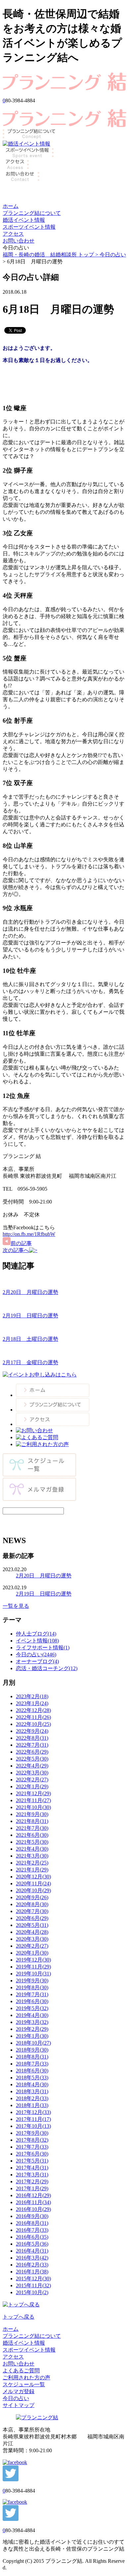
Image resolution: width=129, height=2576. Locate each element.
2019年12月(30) (33, 1960)
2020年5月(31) (32, 1925)
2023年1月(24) (32, 1703)
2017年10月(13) (33, 2126)
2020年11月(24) (33, 1883)
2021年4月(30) (32, 1849)
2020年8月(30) (32, 1904)
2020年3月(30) (32, 1939)
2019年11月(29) (33, 1967)
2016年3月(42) (32, 2258)
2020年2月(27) (32, 1946)
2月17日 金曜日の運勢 (30, 1362)
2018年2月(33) (32, 2098)
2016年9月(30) (32, 2216)
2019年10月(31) (33, 1974)
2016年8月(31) (32, 2223)
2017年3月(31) (32, 2175)
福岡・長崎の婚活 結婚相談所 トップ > (51, 255)
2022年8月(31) (32, 1738)
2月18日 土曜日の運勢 (30, 1339)
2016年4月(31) (32, 2251)
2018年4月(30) (32, 2084)
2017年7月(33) (32, 2147)
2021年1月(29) (32, 1870)
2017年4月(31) (32, 2168)
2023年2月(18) (32, 1696)
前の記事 (21, 1243)
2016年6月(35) (32, 2237)
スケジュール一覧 (24, 2384)
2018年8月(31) (32, 2057)
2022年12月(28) (33, 1710)
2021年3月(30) (32, 1856)
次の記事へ (16, 1250)
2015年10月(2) (32, 2292)
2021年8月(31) (32, 1821)
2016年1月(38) (32, 2272)
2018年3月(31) (32, 2091)
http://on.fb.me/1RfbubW (29, 1234)
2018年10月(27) (33, 2043)
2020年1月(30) (32, 1953)
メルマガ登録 (19, 2391)
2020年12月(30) (33, 1877)
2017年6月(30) (32, 2154)
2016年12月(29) (33, 2195)
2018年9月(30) (32, 2050)
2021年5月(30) (32, 1842)
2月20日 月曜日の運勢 (30, 1292)
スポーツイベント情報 (29, 227)
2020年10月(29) (33, 1890)
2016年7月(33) (32, 2230)
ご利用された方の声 (26, 2378)
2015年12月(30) (33, 2279)
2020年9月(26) (32, 1897)
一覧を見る (16, 1606)
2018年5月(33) (32, 2078)
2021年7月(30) (32, 1828)
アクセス (13, 234)
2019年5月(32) (32, 2008)
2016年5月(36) (32, 2244)
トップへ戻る (19, 2317)
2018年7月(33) (32, 2064)
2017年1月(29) (32, 2188)
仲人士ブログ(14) (36, 1634)
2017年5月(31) (32, 2161)
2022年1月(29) (32, 1786)
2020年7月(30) (32, 1911)
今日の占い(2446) (36, 1654)
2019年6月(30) (32, 2001)
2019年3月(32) (32, 2022)
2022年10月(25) (33, 1724)
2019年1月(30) (32, 2036)
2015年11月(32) (33, 2285)
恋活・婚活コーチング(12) (47, 1668)
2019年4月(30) (32, 2015)
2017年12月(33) (33, 2112)
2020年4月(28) (32, 1932)
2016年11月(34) (33, 2202)
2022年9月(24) (32, 1731)
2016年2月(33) (32, 2265)
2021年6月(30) (32, 1835)
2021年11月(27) (33, 1800)
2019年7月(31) (32, 1994)
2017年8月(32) (32, 2140)
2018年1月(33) (32, 2105)
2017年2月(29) (32, 2181)
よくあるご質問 (21, 2371)
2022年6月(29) (32, 1752)
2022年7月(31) (32, 1745)
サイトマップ (19, 2405)
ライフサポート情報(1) (43, 1648)
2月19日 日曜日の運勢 (30, 1316)
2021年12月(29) (33, 1793)
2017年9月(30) (32, 2133)
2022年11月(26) (33, 1717)
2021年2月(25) (32, 1863)
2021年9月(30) (32, 1814)
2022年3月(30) (32, 1773)
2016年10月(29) (33, 2209)
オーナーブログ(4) (37, 1661)
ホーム (11, 206)
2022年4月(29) (32, 1766)
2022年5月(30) (32, 1759)
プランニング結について (32, 213)
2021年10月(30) (33, 1807)
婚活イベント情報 (24, 220)
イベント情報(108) (37, 1641)
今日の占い (113, 255)
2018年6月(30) (32, 2071)
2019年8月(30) (32, 1987)
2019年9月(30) (32, 1981)
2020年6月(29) (32, 1918)
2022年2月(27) (32, 1780)
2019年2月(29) (32, 2029)
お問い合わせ (19, 241)
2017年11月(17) (33, 2119)
